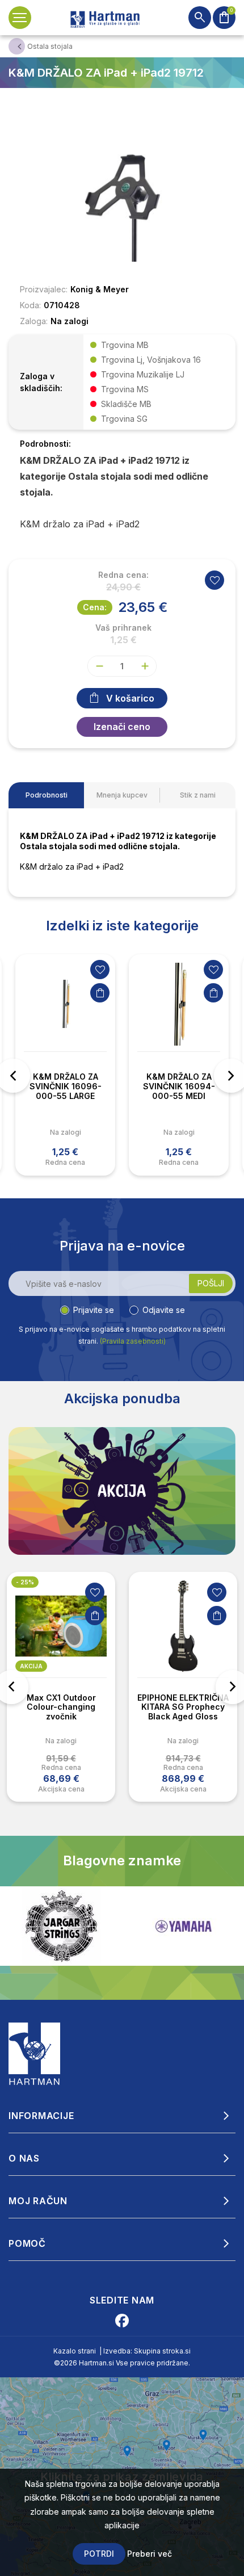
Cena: (95, 607)
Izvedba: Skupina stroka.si (147, 2351)
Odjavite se (164, 1310)
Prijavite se (94, 1310)
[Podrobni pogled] (122, 195)
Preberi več (150, 2554)
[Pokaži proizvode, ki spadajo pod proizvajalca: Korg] (183, 1926)
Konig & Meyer (100, 289)
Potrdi (99, 2554)
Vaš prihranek (123, 628)
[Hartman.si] (35, 2053)
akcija (31, 1666)
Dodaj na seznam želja (100, 970)
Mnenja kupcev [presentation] (122, 795)
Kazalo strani (75, 2351)
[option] (65, 1065)
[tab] (46, 795)
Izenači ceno (122, 727)
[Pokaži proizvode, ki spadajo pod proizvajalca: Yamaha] (61, 1926)
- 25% (25, 1582)
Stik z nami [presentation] (198, 795)
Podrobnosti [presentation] (47, 795)
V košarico (130, 698)
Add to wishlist (214, 580)
